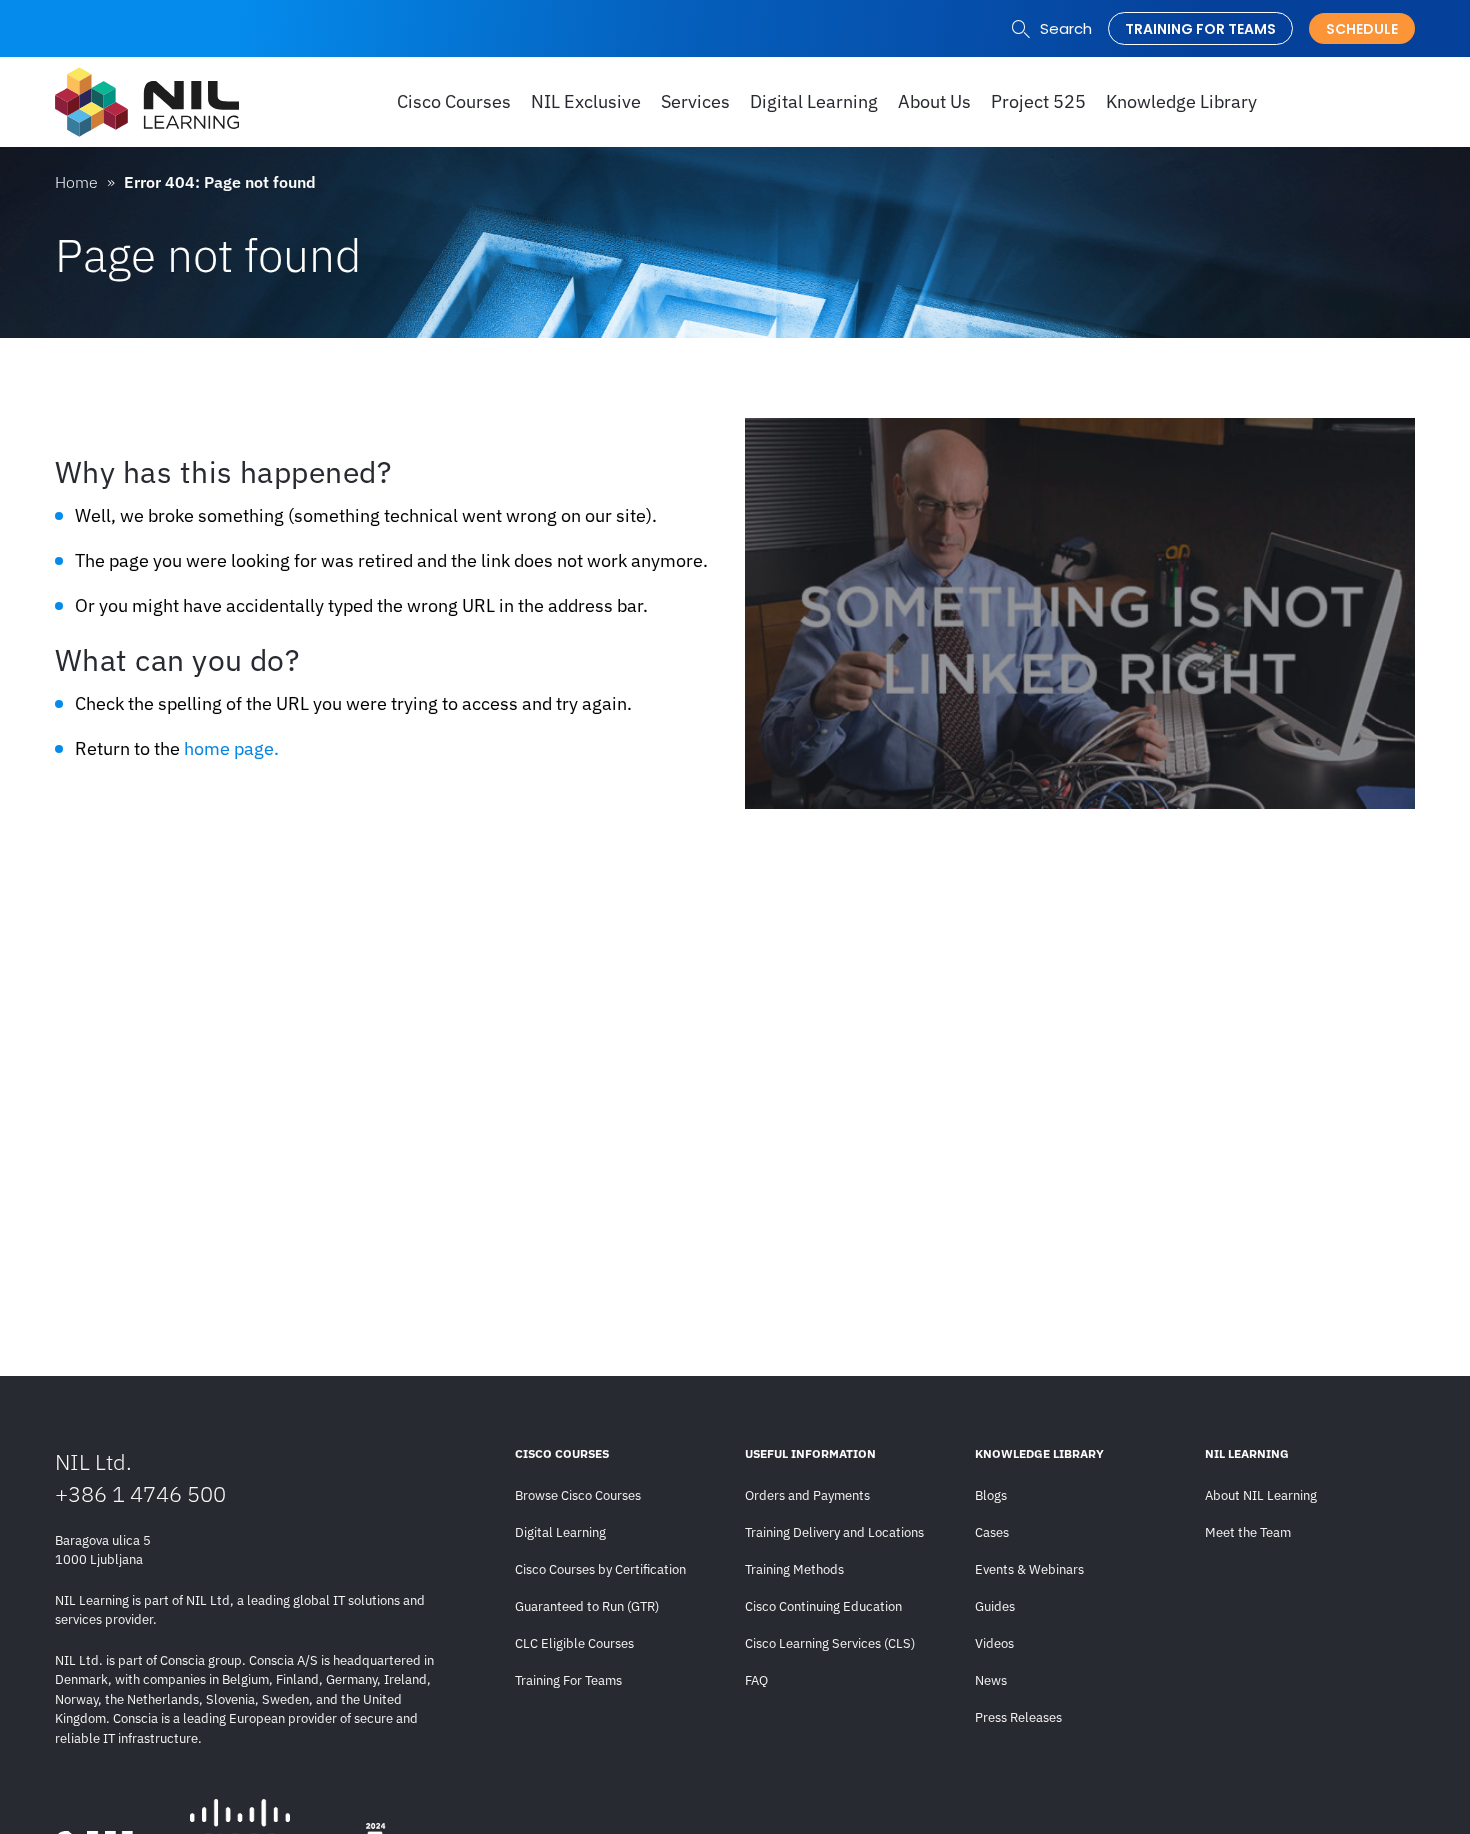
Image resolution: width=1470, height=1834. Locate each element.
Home (76, 182)
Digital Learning (560, 1532)
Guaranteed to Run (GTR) (587, 1606)
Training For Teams (568, 1680)
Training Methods (794, 1569)
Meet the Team (1248, 1532)
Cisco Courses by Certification (600, 1569)
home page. (231, 748)
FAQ (756, 1680)
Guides (995, 1606)
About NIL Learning (1261, 1495)
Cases (992, 1532)
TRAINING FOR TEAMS (1200, 29)
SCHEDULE (1362, 29)
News (991, 1680)
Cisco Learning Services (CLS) (830, 1643)
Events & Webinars (1029, 1569)
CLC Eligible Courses (574, 1643)
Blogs (991, 1495)
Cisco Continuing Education (823, 1606)
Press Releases (1018, 1717)
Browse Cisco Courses (578, 1495)
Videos (994, 1643)
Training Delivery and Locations (834, 1532)
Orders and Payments (807, 1495)
